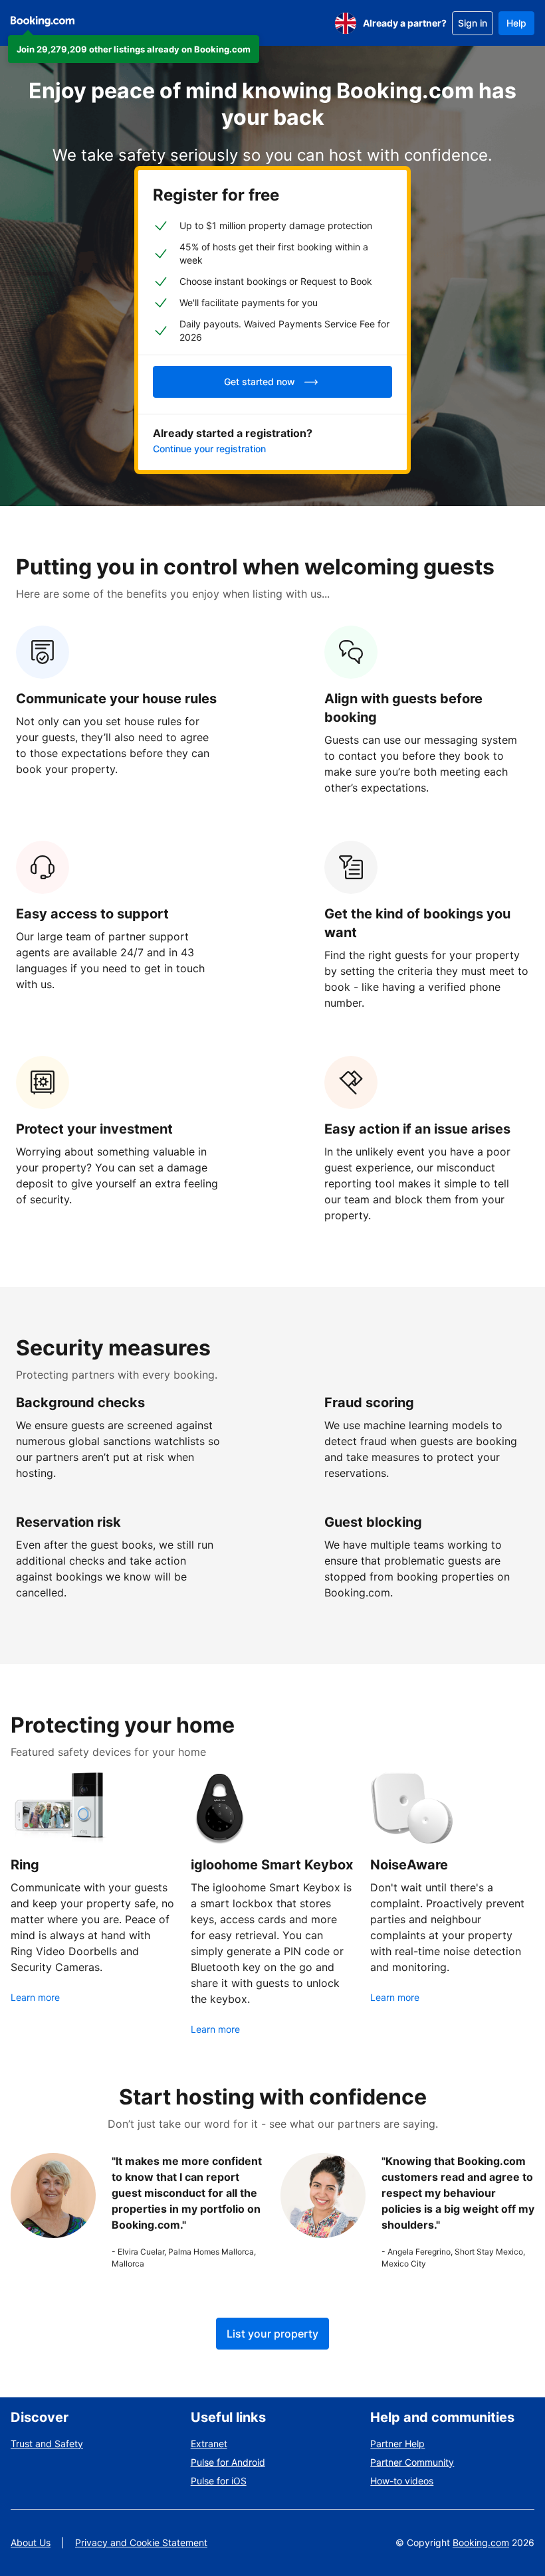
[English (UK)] (346, 23)
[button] (134, 49)
